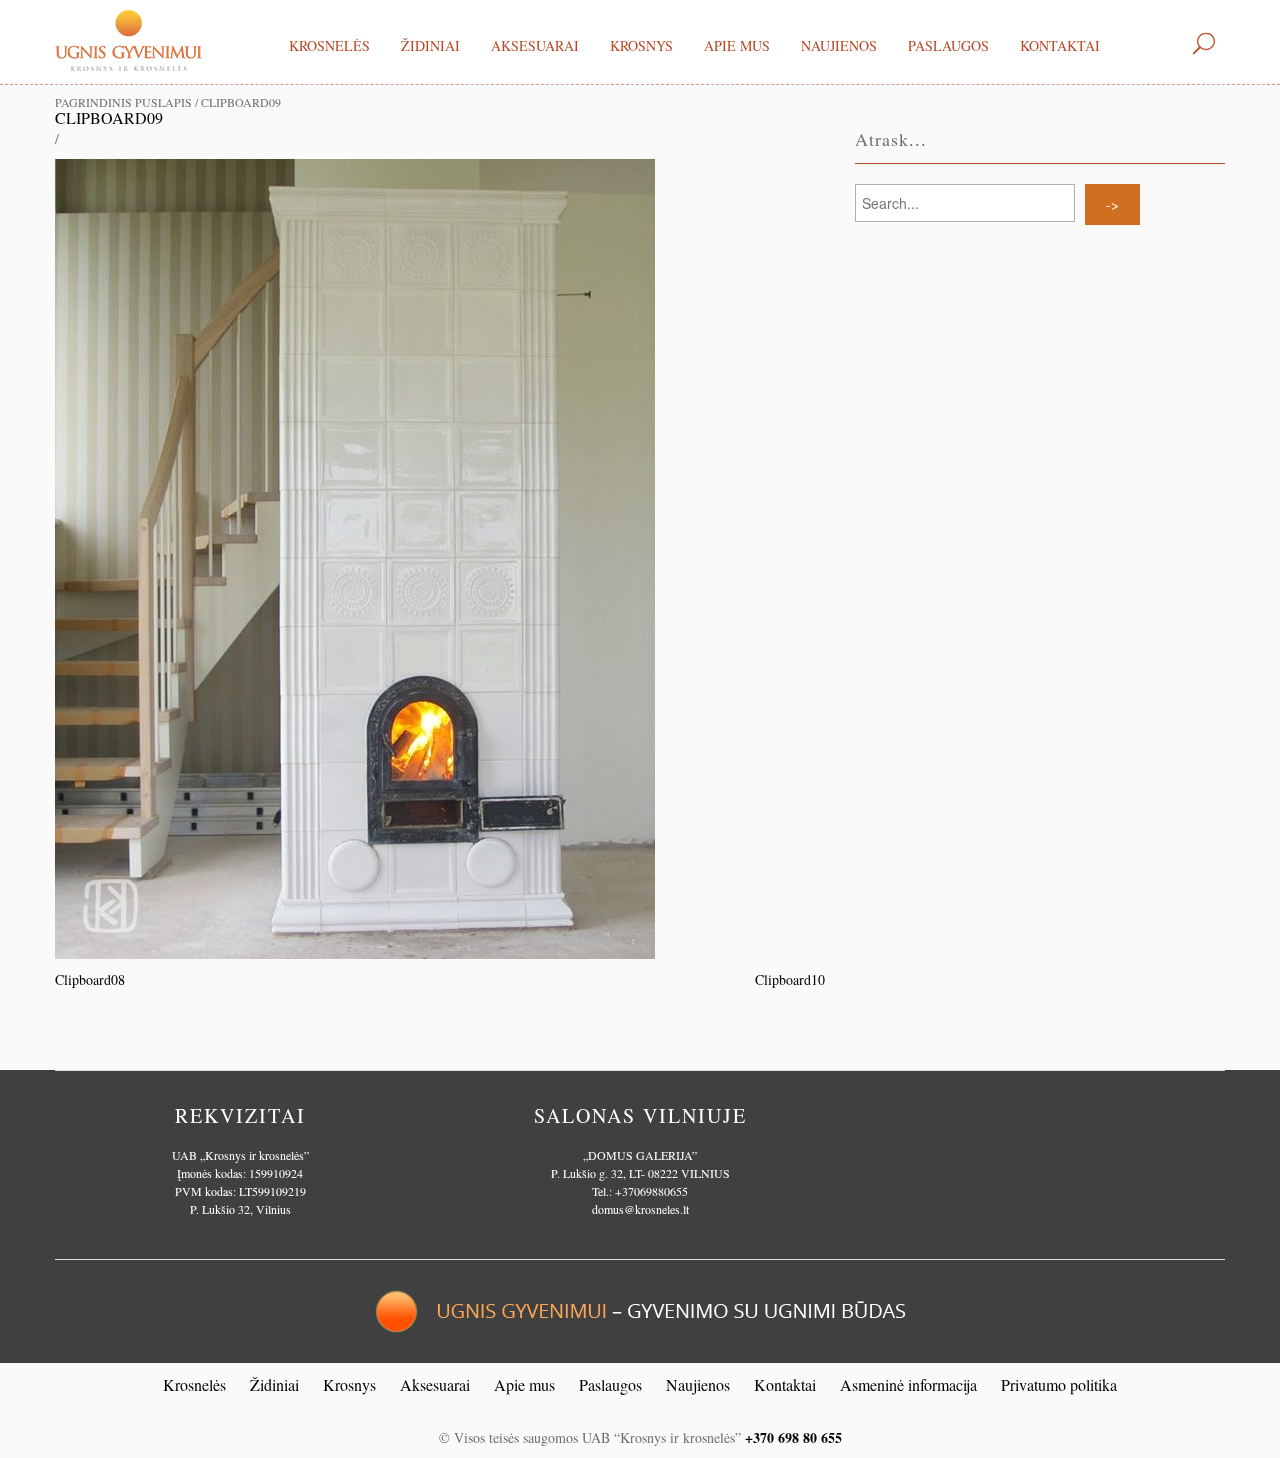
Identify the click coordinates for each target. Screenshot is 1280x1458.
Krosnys (641, 45)
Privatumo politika (1059, 1384)
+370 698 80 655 (793, 1437)
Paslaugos (948, 45)
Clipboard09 (109, 117)
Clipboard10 (790, 979)
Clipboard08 (90, 979)
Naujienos (839, 45)
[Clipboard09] (355, 556)
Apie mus (737, 45)
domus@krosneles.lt (640, 1209)
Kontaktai (1060, 45)
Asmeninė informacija (908, 1384)
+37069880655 (651, 1191)
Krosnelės (329, 45)
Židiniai (430, 45)
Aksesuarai (535, 45)
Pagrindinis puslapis (123, 102)
